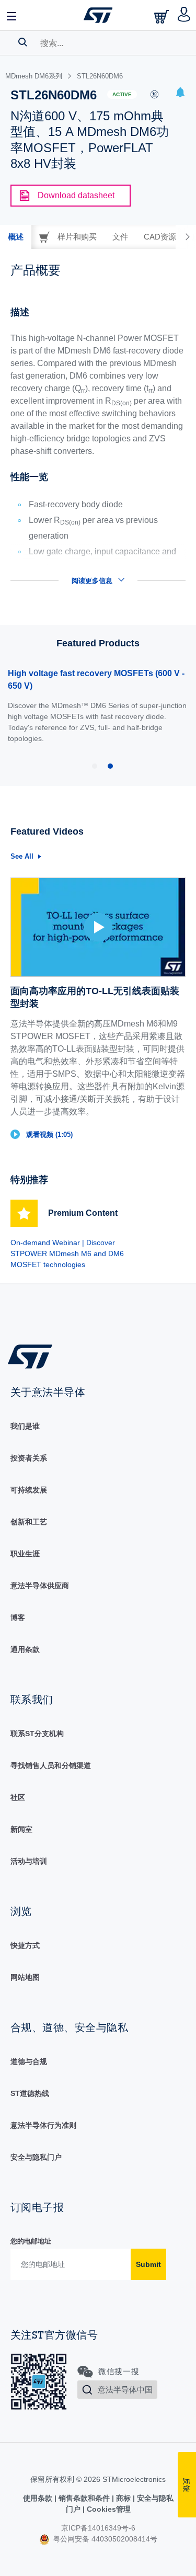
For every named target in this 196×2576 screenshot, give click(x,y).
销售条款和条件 (84, 2498)
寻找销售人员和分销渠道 (51, 1765)
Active (122, 94)
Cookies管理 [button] (108, 2509)
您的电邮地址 (31, 2241)
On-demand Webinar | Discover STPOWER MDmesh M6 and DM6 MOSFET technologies (67, 1253)
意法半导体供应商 (40, 1586)
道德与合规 (29, 2061)
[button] (12, 15)
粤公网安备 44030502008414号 (104, 2539)
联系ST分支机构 (37, 1734)
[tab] (16, 237)
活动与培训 (29, 1861)
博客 (18, 1617)
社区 (18, 1797)
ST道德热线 (30, 2093)
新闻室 (21, 1829)
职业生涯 (25, 1554)
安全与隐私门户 (36, 2157)
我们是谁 (25, 1426)
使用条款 (39, 2498)
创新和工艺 (29, 1522)
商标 (123, 2498)
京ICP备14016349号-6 (98, 2528)
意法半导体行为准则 (43, 2125)
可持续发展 (29, 1490)
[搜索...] (23, 42)
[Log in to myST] (184, 15)
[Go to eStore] (163, 16)
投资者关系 (29, 1458)
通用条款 (25, 1649)
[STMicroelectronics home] (98, 15)
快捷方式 (25, 1945)
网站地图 (25, 1977)
